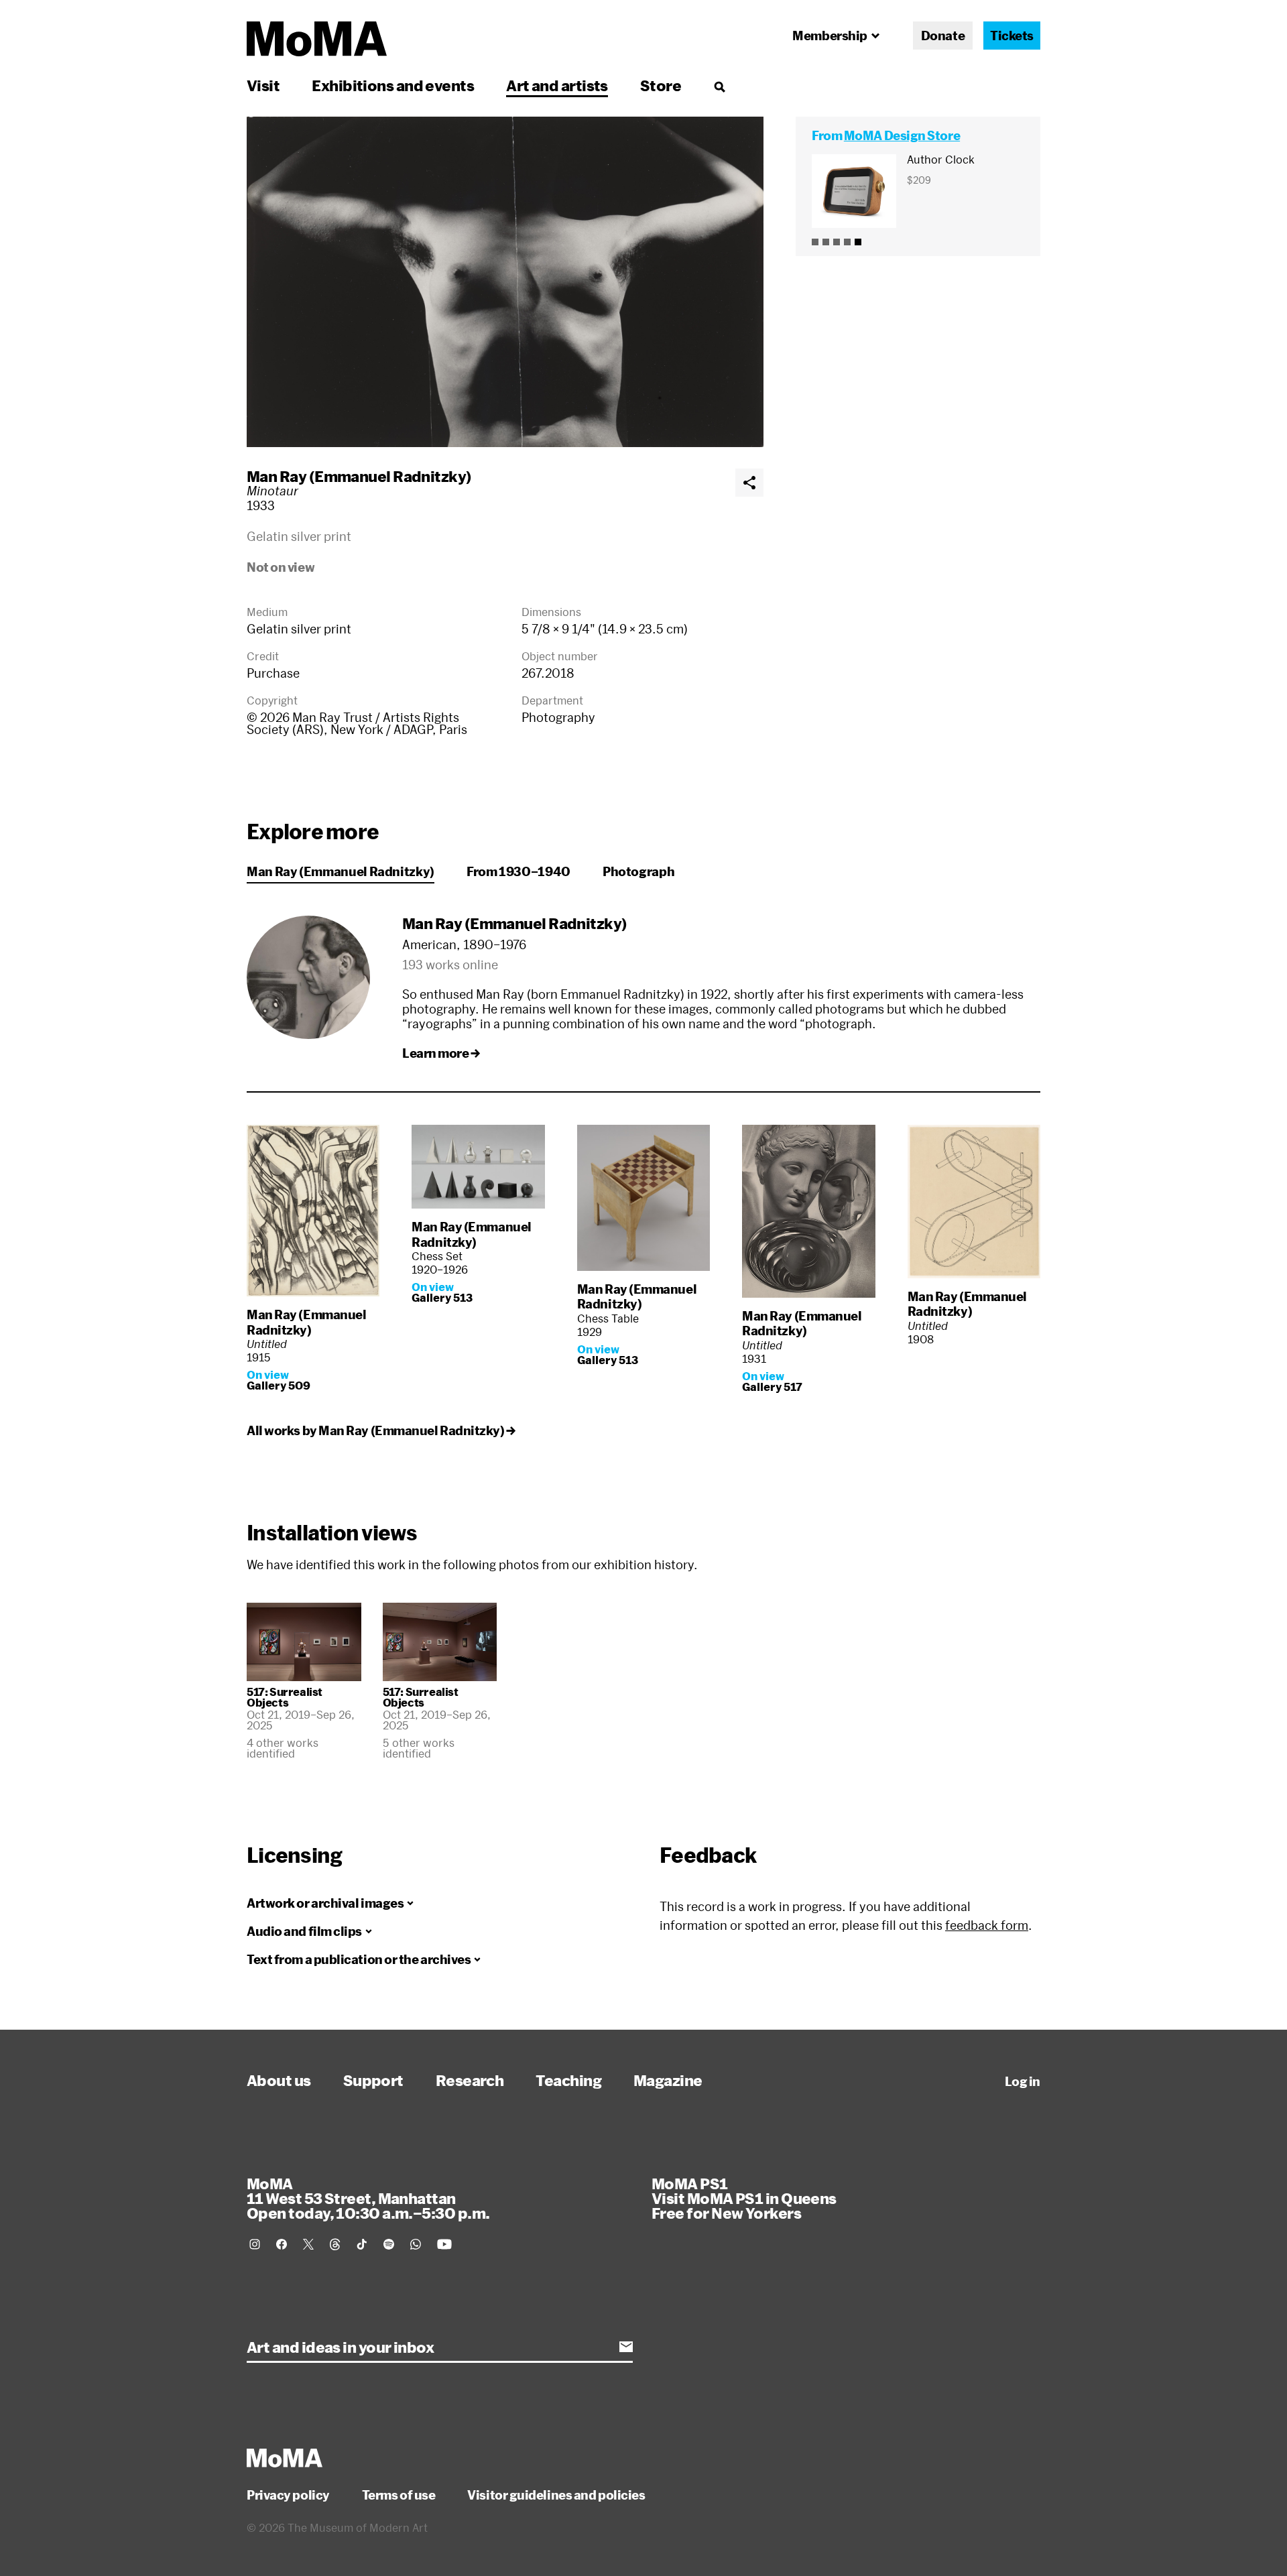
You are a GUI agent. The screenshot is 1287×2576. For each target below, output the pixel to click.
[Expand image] (505, 282)
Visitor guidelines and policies (556, 2495)
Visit (263, 85)
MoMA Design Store (902, 135)
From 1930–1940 (518, 871)
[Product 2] (826, 242)
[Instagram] (255, 2244)
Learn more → (441, 1053)
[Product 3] (837, 242)
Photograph (638, 871)
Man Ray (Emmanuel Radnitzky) (359, 476)
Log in (1023, 2081)
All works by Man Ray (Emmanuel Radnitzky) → (381, 1430)
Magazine (668, 2080)
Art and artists (557, 85)
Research (470, 2080)
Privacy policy (288, 2495)
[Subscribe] (626, 2347)
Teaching (568, 2080)
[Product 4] (847, 242)
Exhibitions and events (393, 85)
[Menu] (719, 86)
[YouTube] (444, 2244)
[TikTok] (362, 2244)
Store (661, 85)
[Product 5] (858, 242)
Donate (943, 36)
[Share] (749, 483)
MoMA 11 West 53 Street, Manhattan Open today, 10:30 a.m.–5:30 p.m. (368, 2198)
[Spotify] (389, 2244)
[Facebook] (282, 2244)
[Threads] (335, 2244)
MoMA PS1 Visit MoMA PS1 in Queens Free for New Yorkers (744, 2198)
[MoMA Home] (317, 39)
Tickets (1012, 36)
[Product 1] (815, 242)
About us (279, 2080)
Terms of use (399, 2495)
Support (373, 2080)
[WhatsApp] (416, 2244)
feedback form (987, 1925)
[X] (308, 2244)
